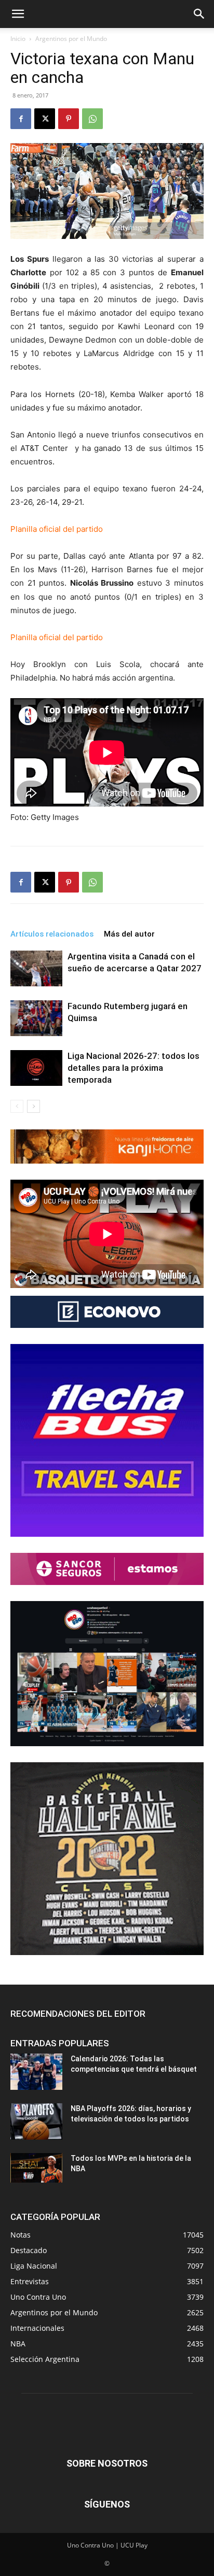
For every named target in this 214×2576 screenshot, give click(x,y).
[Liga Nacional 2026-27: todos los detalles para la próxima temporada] (36, 1068)
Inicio (18, 39)
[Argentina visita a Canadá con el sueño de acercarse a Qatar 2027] (36, 968)
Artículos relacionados (52, 934)
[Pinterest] (69, 119)
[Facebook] (21, 119)
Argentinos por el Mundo (71, 39)
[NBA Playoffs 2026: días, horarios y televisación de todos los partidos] (36, 2121)
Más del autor (129, 934)
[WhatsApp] (92, 119)
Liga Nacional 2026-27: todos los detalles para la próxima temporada (133, 1068)
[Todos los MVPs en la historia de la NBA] (36, 2168)
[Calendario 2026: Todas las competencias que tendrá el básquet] (36, 2072)
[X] (45, 119)
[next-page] (34, 1106)
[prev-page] (17, 1106)
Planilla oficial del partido (58, 529)
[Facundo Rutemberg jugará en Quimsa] (36, 1018)
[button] (18, 14)
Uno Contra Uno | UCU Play (107, 2545)
